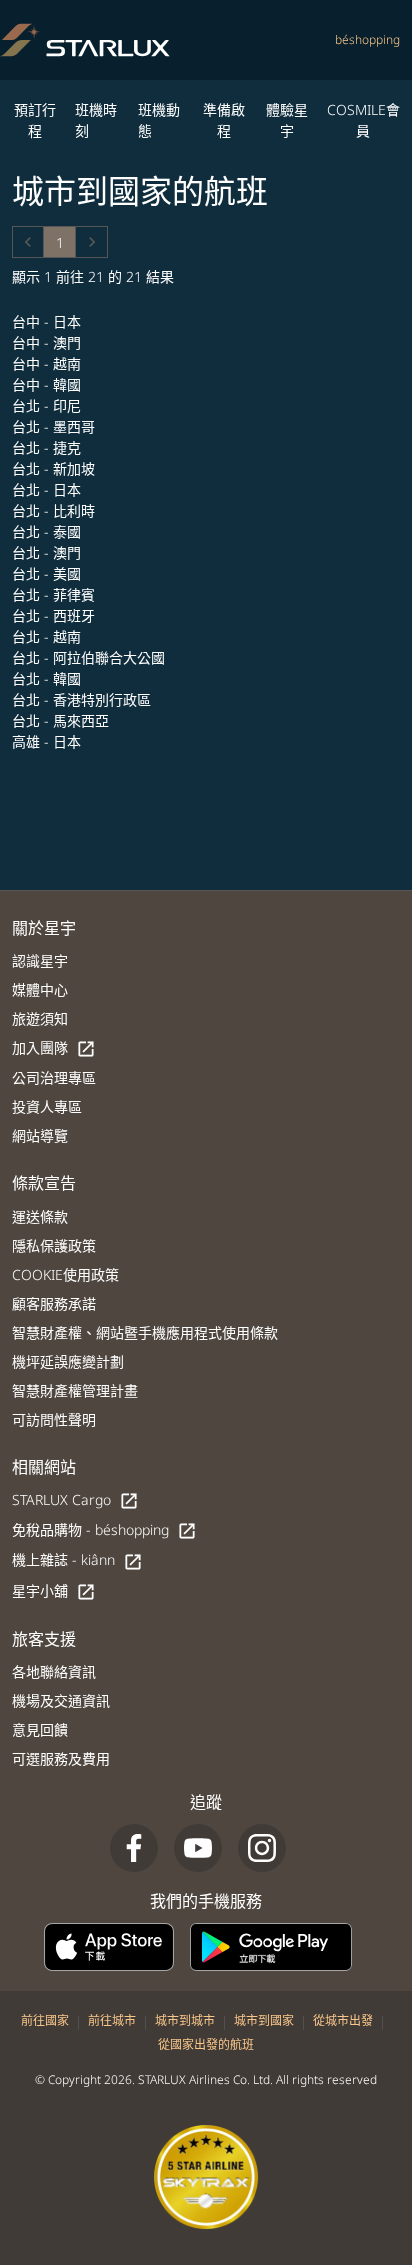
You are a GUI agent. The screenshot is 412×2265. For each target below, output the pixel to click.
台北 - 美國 (48, 573)
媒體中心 (40, 989)
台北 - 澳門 (48, 552)
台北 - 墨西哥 (55, 426)
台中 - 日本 (48, 321)
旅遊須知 (40, 1018)
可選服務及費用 (61, 1758)
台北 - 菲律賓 (55, 594)
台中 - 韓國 (48, 384)
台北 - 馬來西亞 (62, 720)
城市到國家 (264, 2020)
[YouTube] (198, 1848)
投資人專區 (47, 1106)
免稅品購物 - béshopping (104, 1530)
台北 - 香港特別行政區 (83, 699)
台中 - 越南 (48, 363)
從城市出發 (343, 2020)
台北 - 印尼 (48, 405)
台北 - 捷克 (48, 447)
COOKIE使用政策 (65, 1274)
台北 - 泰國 (48, 531)
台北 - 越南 (48, 636)
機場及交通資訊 (61, 1700)
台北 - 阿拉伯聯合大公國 (90, 657)
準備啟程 (224, 120)
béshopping (367, 39)
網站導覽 (40, 1135)
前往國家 (45, 2020)
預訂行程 (35, 120)
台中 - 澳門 (48, 342)
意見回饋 (40, 1729)
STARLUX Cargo (75, 1500)
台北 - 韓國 (48, 678)
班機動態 (159, 120)
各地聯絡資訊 (54, 1671)
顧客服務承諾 (54, 1303)
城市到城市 (185, 2020)
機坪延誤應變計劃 (68, 1361)
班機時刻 (96, 120)
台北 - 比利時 (55, 510)
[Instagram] (262, 1848)
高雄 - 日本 (48, 741)
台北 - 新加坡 (55, 468)
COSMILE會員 (363, 120)
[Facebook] (134, 1848)
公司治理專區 (54, 1077)
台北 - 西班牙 (55, 615)
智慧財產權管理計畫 (75, 1390)
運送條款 (40, 1216)
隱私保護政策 (54, 1245)
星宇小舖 (54, 1591)
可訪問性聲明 (54, 1419)
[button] (28, 242)
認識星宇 (40, 960)
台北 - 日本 (48, 489)
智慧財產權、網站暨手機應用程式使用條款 (145, 1332)
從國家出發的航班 (206, 2044)
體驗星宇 (287, 120)
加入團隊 (54, 1048)
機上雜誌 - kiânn (77, 1560)
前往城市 (112, 2020)
